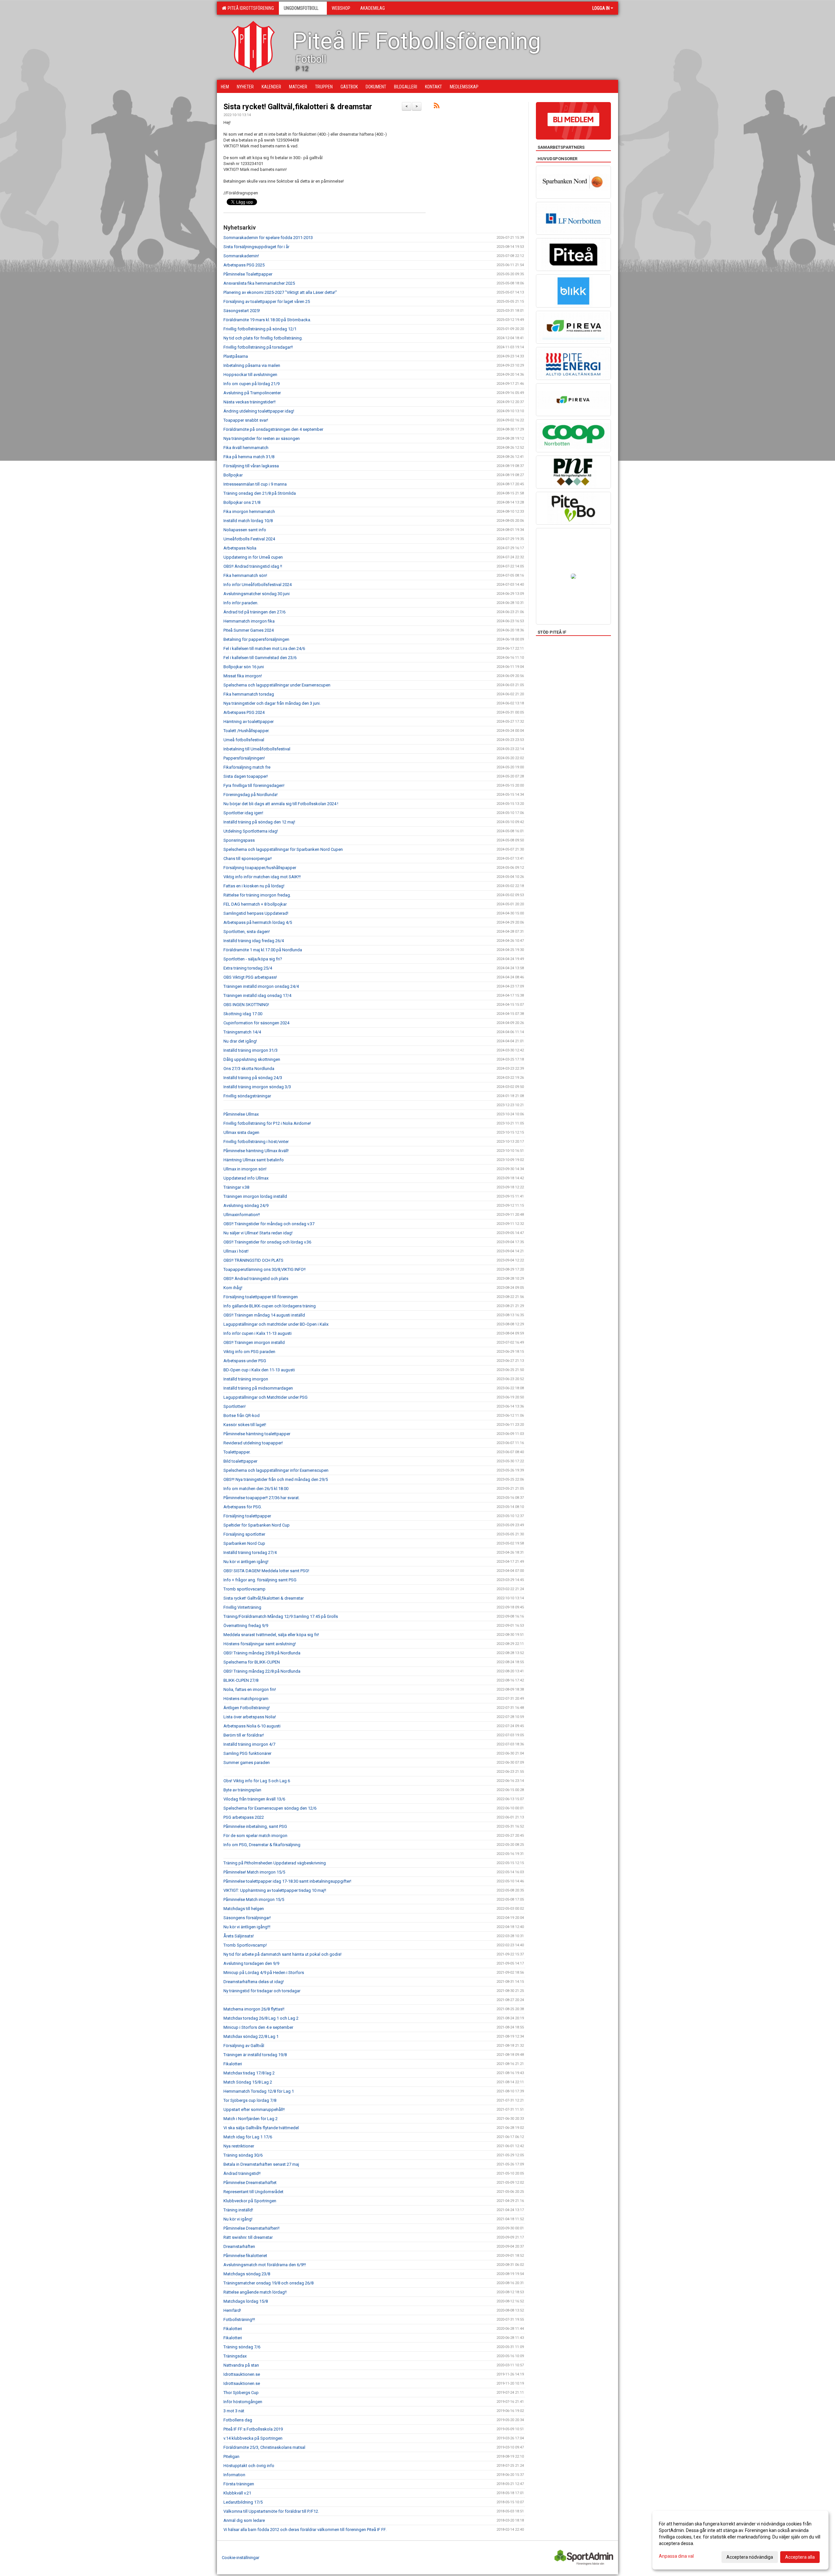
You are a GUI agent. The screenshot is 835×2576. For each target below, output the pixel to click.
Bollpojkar (233, 475)
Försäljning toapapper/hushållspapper (260, 868)
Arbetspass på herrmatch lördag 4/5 (258, 922)
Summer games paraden (247, 1763)
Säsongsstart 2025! (242, 311)
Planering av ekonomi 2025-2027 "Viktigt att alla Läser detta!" (280, 292)
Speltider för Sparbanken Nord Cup (257, 1525)
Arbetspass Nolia (240, 548)
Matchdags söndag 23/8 (247, 2274)
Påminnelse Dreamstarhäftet (250, 2183)
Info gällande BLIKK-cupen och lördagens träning (270, 1306)
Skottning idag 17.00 (243, 1014)
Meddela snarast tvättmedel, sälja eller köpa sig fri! (271, 1635)
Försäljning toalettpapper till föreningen (261, 1297)
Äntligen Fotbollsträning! (247, 1708)
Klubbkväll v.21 (237, 2493)
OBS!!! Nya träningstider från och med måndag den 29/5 (276, 1479)
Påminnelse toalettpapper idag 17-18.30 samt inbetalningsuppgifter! (287, 1881)
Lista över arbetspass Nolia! (250, 1717)
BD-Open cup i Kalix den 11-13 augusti (259, 1370)
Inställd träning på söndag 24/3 (253, 1078)
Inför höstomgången (243, 2402)
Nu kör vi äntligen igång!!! (247, 1927)
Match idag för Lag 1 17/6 (248, 2137)
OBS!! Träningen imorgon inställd (254, 1342)
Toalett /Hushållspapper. (246, 731)
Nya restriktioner (239, 2146)
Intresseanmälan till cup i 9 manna (255, 484)
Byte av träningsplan (242, 1790)
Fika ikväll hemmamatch (246, 448)
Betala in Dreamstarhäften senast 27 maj (261, 2164)
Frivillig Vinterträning (242, 1607)
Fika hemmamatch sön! (245, 575)
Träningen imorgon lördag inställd (255, 1196)
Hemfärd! (232, 2310)
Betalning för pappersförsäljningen (256, 639)
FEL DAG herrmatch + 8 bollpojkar (255, 904)
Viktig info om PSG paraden (249, 1352)
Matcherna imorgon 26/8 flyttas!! (254, 2009)
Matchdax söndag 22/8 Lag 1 (251, 2036)
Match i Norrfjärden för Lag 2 (250, 2119)
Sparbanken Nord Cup (244, 1543)
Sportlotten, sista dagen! (247, 932)
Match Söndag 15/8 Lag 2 (248, 2082)
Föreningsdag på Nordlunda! (250, 795)
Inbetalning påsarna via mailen (252, 365)
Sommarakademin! (241, 256)
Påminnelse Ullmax (241, 1114)
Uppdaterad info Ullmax (246, 1178)
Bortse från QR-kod (242, 1416)
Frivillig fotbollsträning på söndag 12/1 (260, 329)
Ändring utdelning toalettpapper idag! (259, 411)
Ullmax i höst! (236, 1251)
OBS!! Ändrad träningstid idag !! (253, 566)
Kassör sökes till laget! (245, 1425)
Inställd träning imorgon (246, 1379)
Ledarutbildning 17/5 (243, 2502)
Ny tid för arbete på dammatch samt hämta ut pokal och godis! (282, 1954)
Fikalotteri (233, 2064)
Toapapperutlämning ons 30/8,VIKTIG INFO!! (265, 1269)
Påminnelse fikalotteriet (245, 2256)
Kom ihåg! (233, 1288)
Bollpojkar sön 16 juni (244, 667)
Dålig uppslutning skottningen (252, 1059)
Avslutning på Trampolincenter (252, 393)
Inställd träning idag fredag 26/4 (254, 941)
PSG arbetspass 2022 (244, 1817)
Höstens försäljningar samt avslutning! (260, 1644)
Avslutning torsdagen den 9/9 (251, 1963)
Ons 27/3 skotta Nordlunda (249, 1069)
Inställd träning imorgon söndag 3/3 (257, 1087)
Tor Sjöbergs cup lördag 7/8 (250, 2100)
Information (234, 2475)
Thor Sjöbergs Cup (241, 2393)
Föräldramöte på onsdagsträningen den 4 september (273, 429)
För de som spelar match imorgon (255, 1836)
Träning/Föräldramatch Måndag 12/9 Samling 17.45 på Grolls (281, 1616)
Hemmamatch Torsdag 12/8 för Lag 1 (259, 2091)
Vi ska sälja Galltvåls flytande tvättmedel (261, 2128)
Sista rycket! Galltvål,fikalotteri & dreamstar (298, 107)
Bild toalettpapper (240, 1461)
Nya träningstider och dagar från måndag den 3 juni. (272, 703)
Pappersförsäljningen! (244, 758)
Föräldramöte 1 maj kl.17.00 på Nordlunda (263, 950)
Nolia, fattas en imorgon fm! (250, 1689)
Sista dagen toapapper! (246, 776)
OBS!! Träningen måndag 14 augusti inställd (264, 1315)
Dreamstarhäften (239, 2246)
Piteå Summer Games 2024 (249, 630)
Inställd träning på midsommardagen (258, 1388)
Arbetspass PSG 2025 (244, 265)
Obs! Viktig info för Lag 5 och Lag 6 (257, 1781)
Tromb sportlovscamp (244, 1589)
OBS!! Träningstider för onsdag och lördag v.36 (267, 1242)
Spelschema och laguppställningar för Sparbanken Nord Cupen (283, 849)
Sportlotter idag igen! (243, 813)
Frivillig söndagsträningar (247, 1096)
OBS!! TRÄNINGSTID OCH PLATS (253, 1260)
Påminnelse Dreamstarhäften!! (251, 2228)
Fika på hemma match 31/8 (249, 457)
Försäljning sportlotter (244, 1534)
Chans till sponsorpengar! (248, 859)
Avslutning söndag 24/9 (246, 1205)
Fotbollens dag (238, 2420)
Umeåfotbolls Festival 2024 (249, 539)
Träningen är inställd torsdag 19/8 (255, 2055)
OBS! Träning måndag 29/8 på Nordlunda (262, 1653)
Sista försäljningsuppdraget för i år (256, 247)
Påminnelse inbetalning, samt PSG (255, 1826)
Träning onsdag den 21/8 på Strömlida (260, 493)
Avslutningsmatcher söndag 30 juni (257, 594)
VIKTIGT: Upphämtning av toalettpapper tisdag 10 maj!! (275, 1890)
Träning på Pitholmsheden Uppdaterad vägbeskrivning (275, 1863)
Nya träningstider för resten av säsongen (262, 438)
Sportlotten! (235, 1406)
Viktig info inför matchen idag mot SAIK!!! (262, 877)
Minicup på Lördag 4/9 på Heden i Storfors (264, 1973)
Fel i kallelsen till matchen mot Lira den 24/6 (264, 648)
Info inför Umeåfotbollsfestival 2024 (258, 585)
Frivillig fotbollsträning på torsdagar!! (258, 347)
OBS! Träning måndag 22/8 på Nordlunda (262, 1671)
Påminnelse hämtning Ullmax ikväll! (256, 1151)
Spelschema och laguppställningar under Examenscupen (277, 685)
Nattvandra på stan (241, 2365)
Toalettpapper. (237, 1452)
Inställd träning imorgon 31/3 (250, 1050)
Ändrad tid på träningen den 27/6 (254, 612)
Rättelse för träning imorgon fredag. (257, 895)
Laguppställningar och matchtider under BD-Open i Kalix (276, 1324)
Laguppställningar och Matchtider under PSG (266, 1397)
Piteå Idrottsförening (250, 8)
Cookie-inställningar (241, 2558)
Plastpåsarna (236, 356)
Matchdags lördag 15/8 (246, 2301)
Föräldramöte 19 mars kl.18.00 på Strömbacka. (267, 320)
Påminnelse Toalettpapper (248, 274)
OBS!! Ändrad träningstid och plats (256, 1279)
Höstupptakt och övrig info (249, 2466)
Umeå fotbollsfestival (244, 740)
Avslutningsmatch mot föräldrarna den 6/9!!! (265, 2265)
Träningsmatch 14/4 (242, 1032)
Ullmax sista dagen (241, 1132)
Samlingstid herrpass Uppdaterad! (256, 913)
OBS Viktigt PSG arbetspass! (250, 977)
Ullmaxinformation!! (242, 1215)
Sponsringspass (239, 840)
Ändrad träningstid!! (242, 2173)
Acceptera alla (800, 2557)
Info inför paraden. (241, 603)
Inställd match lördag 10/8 (248, 521)
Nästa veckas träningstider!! (250, 402)
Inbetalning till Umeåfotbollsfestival (257, 749)
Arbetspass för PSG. (243, 1507)
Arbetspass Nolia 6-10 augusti (252, 1726)
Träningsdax (235, 2356)
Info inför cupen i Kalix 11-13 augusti (258, 1333)
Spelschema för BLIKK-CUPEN (252, 1662)
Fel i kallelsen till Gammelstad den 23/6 (260, 658)
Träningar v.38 (236, 1187)
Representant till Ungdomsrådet (253, 2192)
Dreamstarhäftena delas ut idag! (254, 1982)
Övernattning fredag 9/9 (246, 1626)
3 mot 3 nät (234, 2411)
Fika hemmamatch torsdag (249, 694)
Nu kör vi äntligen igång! (246, 1562)
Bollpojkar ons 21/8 (242, 502)
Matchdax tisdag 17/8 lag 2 (249, 2073)
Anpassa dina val (676, 2556)
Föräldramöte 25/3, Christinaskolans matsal (264, 2447)
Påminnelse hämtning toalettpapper (257, 1434)
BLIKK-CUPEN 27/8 (241, 1680)
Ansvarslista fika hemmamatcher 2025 (259, 283)
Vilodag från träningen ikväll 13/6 (254, 1799)
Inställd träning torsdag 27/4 (250, 1552)
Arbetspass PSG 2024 (244, 712)
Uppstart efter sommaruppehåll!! (254, 2109)
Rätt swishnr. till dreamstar (248, 2237)
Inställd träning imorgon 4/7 (249, 1744)
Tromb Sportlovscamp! (245, 1945)
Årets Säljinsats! (239, 1936)
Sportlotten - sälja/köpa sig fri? (253, 959)
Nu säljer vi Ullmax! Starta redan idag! (258, 1233)
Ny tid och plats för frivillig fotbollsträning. (263, 338)
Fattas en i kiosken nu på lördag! (254, 886)
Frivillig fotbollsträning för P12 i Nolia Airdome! (267, 1123)
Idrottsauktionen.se (242, 2374)
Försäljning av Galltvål (244, 2046)
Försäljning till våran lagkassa (251, 466)
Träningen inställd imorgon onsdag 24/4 (261, 986)
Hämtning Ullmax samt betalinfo (254, 1160)
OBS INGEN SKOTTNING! (246, 1005)
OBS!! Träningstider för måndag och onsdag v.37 (269, 1224)
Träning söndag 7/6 (242, 2347)
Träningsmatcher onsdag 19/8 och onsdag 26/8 (268, 2283)
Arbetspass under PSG (245, 1361)
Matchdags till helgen (244, 1909)
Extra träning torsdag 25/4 (248, 968)
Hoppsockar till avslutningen (250, 375)
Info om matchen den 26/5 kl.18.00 (256, 1489)
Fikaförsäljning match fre (247, 767)
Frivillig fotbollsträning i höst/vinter (256, 1142)
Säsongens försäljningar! (247, 1918)
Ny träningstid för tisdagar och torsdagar (262, 1991)
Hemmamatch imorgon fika (249, 621)
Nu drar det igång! (240, 1041)
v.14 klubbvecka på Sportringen (253, 2438)
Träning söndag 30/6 (243, 2155)
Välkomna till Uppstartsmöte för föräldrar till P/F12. (271, 2511)
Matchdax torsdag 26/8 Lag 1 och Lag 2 (261, 2018)
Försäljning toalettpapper (247, 1516)
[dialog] (740, 2540)
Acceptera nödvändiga (750, 2557)
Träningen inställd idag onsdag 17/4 (257, 995)
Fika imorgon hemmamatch (249, 512)
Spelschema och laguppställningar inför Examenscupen (276, 1470)
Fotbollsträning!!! (239, 2320)
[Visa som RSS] (437, 107)
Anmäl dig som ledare (244, 2520)
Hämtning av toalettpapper (249, 722)
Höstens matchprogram (246, 1699)
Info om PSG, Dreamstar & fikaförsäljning (262, 1845)
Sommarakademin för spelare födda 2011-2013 (268, 238)
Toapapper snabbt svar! (246, 420)
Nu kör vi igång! (238, 2219)
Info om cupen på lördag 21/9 (251, 384)
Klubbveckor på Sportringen (250, 2201)
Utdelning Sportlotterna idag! (251, 831)
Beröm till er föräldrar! (244, 1735)
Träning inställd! (238, 2210)
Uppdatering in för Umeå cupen (253, 557)
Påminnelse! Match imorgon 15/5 (254, 1872)
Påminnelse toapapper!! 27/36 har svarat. (262, 1498)
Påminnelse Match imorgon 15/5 (254, 1899)
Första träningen (239, 2484)
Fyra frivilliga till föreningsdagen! (254, 785)
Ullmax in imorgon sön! (245, 1169)
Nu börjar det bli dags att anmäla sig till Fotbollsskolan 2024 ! (281, 804)
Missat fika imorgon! (243, 676)
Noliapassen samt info (245, 530)
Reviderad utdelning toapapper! (253, 1443)
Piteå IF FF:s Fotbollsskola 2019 (253, 2429)
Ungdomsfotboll (301, 8)
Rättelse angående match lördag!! (255, 2292)
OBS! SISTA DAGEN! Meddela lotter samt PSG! (266, 1571)
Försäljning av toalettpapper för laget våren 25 (267, 301)
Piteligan (231, 2456)
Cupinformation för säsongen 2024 (256, 1023)
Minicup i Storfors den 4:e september (258, 2027)
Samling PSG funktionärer (247, 1753)
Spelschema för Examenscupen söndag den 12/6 (270, 1808)
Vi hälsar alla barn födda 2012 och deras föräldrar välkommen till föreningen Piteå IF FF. (305, 2530)
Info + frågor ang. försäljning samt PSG (260, 1580)
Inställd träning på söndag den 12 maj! (259, 822)
